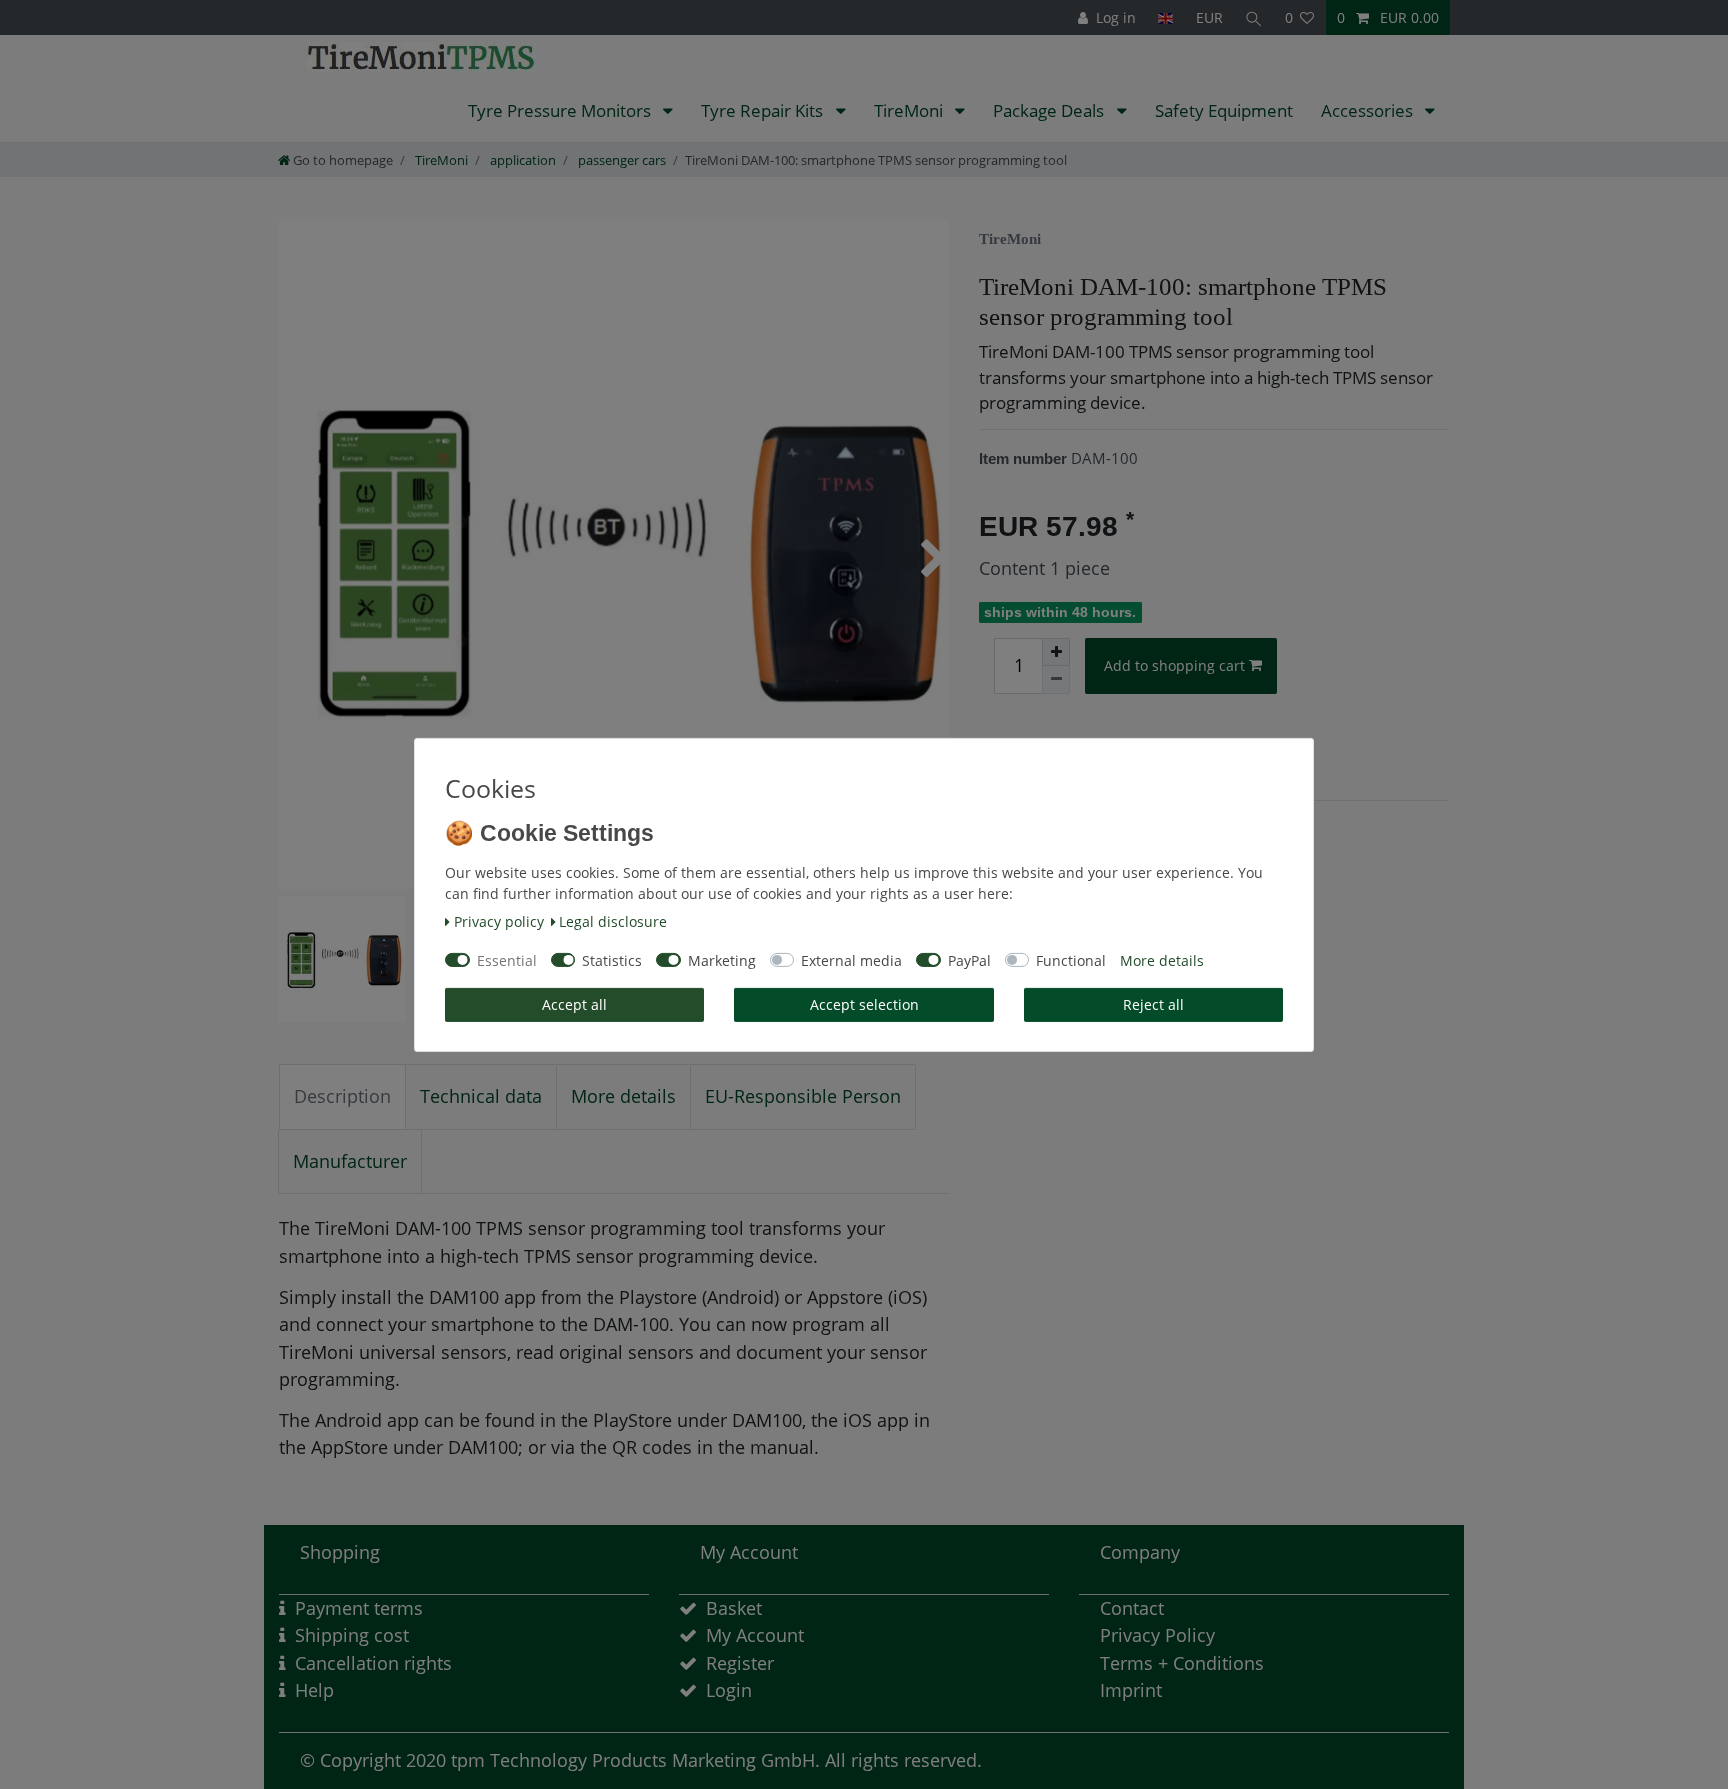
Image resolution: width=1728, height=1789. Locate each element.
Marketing (722, 960)
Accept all (574, 1004)
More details (1162, 960)
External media (851, 960)
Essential (507, 960)
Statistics (612, 960)
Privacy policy (499, 921)
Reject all (1153, 1004)
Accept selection (864, 1004)
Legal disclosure (613, 921)
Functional (1071, 960)
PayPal (969, 960)
